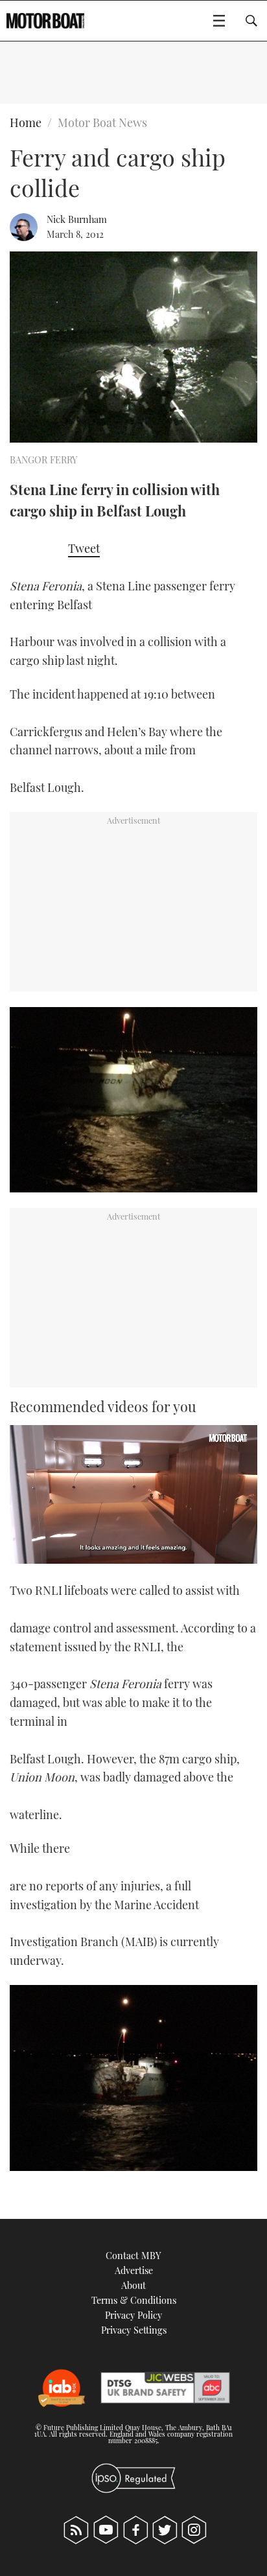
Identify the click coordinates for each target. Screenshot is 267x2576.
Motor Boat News (102, 122)
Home (26, 122)
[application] (133, 1495)
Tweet (84, 548)
